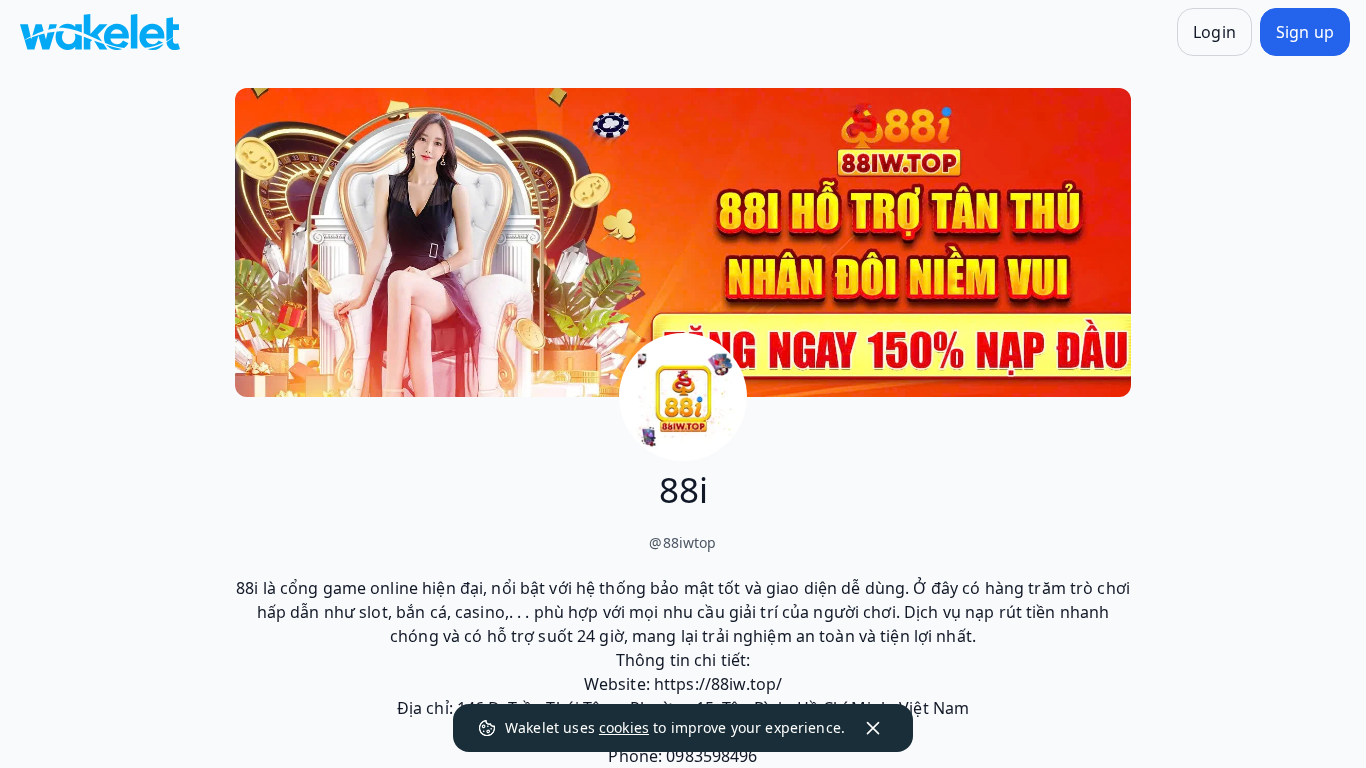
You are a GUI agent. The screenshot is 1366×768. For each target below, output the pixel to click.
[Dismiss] (873, 728)
